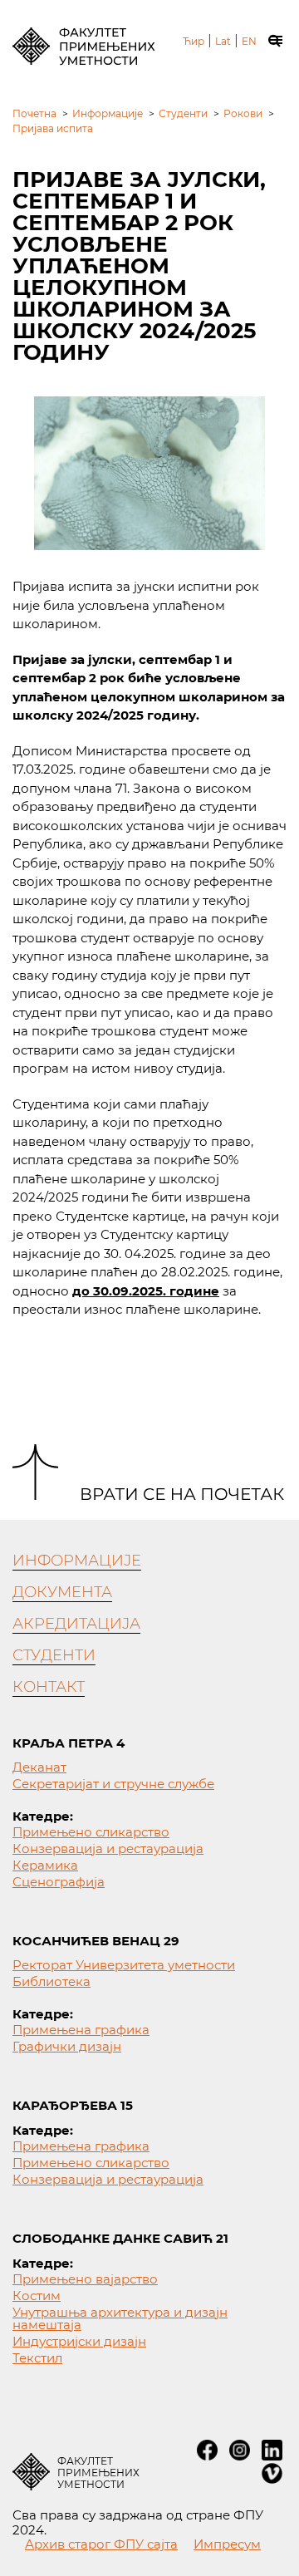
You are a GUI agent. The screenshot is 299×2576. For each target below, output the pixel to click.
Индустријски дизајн (79, 2341)
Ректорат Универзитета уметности (124, 1965)
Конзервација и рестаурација (108, 1848)
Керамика (45, 1865)
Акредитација (76, 1624)
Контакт (49, 1687)
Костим (37, 2296)
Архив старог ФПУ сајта (101, 2544)
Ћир (194, 42)
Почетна (34, 113)
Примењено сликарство (91, 1832)
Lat (223, 42)
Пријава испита (53, 128)
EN (249, 42)
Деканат (39, 1767)
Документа (62, 1592)
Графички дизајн (67, 2046)
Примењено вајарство (85, 2279)
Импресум (227, 2544)
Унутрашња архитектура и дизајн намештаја (120, 2318)
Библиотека (51, 1981)
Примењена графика (81, 2030)
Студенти (183, 113)
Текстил (37, 2358)
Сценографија (59, 1882)
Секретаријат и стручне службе (113, 1784)
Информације (108, 113)
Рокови (243, 113)
